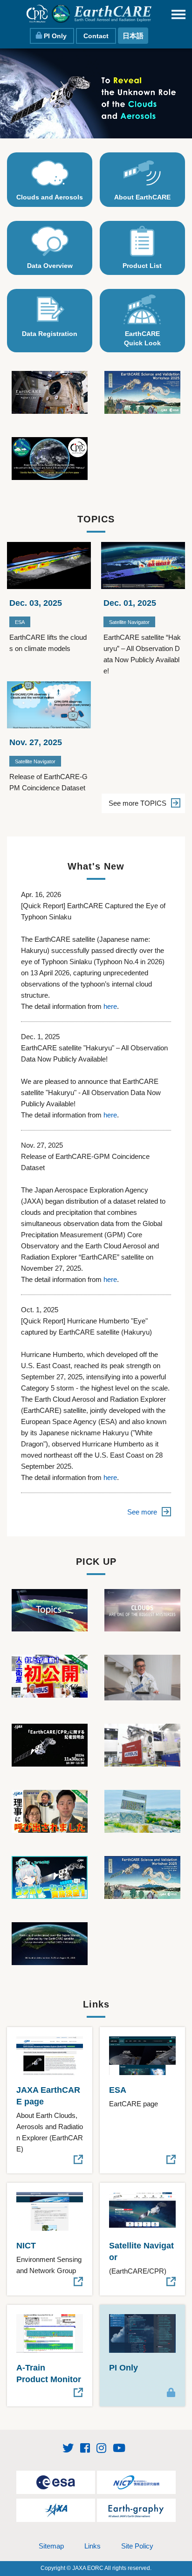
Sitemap (51, 2546)
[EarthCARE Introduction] (142, 1609)
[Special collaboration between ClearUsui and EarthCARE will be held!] (50, 1877)
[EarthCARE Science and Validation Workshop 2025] (142, 392)
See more (142, 1512)
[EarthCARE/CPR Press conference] (50, 1744)
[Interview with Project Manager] (142, 1677)
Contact (96, 36)
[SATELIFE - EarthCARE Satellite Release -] (50, 1675)
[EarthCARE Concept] (50, 392)
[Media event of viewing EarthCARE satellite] (142, 1744)
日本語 (133, 36)
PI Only (55, 36)
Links (93, 2546)
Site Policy (137, 2546)
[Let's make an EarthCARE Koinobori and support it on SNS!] (142, 1811)
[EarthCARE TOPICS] (50, 1609)
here (110, 1006)
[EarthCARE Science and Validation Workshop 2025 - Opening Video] (142, 1877)
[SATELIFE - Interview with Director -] (50, 1811)
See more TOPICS (137, 803)
